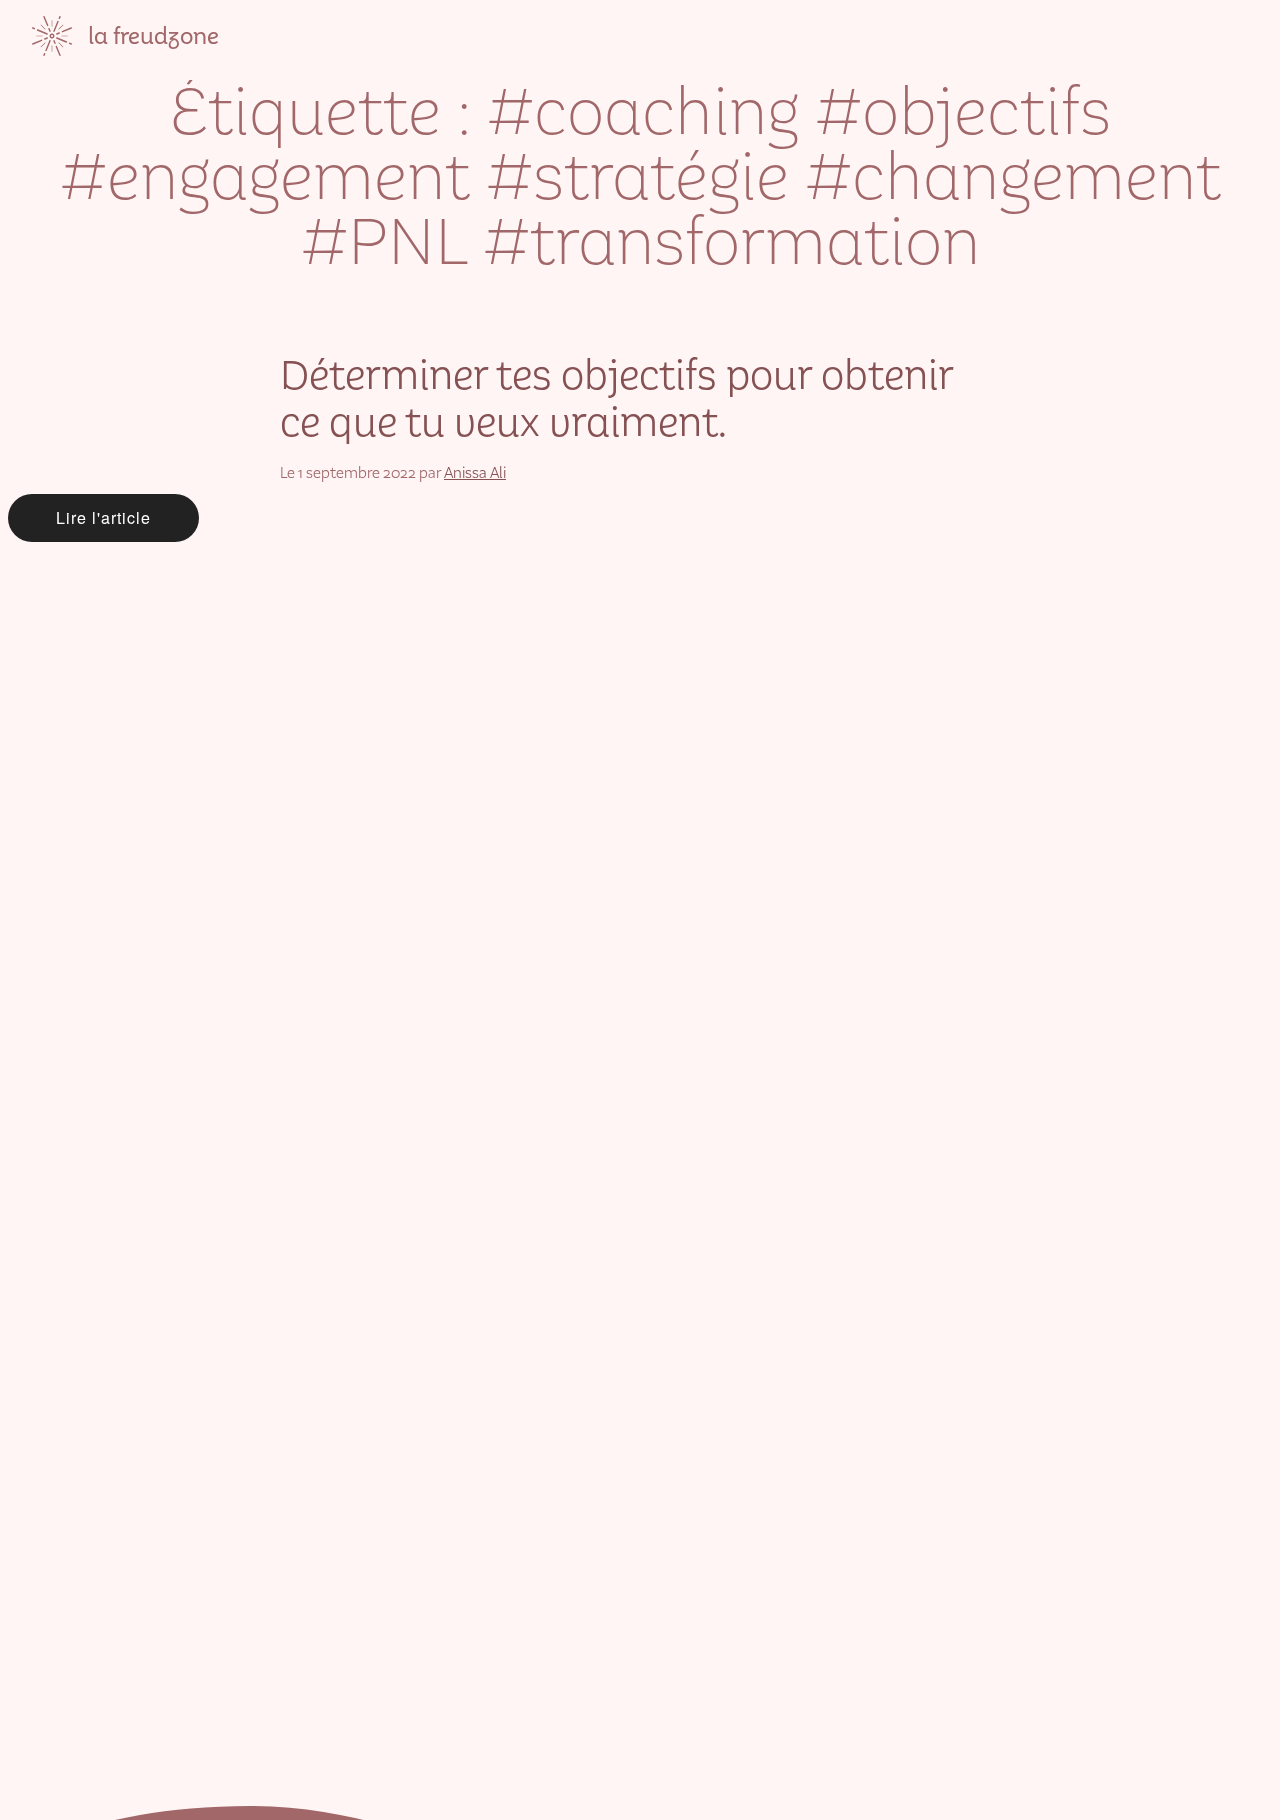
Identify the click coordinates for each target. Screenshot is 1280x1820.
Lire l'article (103, 517)
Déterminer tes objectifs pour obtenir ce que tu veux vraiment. (616, 399)
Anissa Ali (475, 472)
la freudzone (153, 36)
